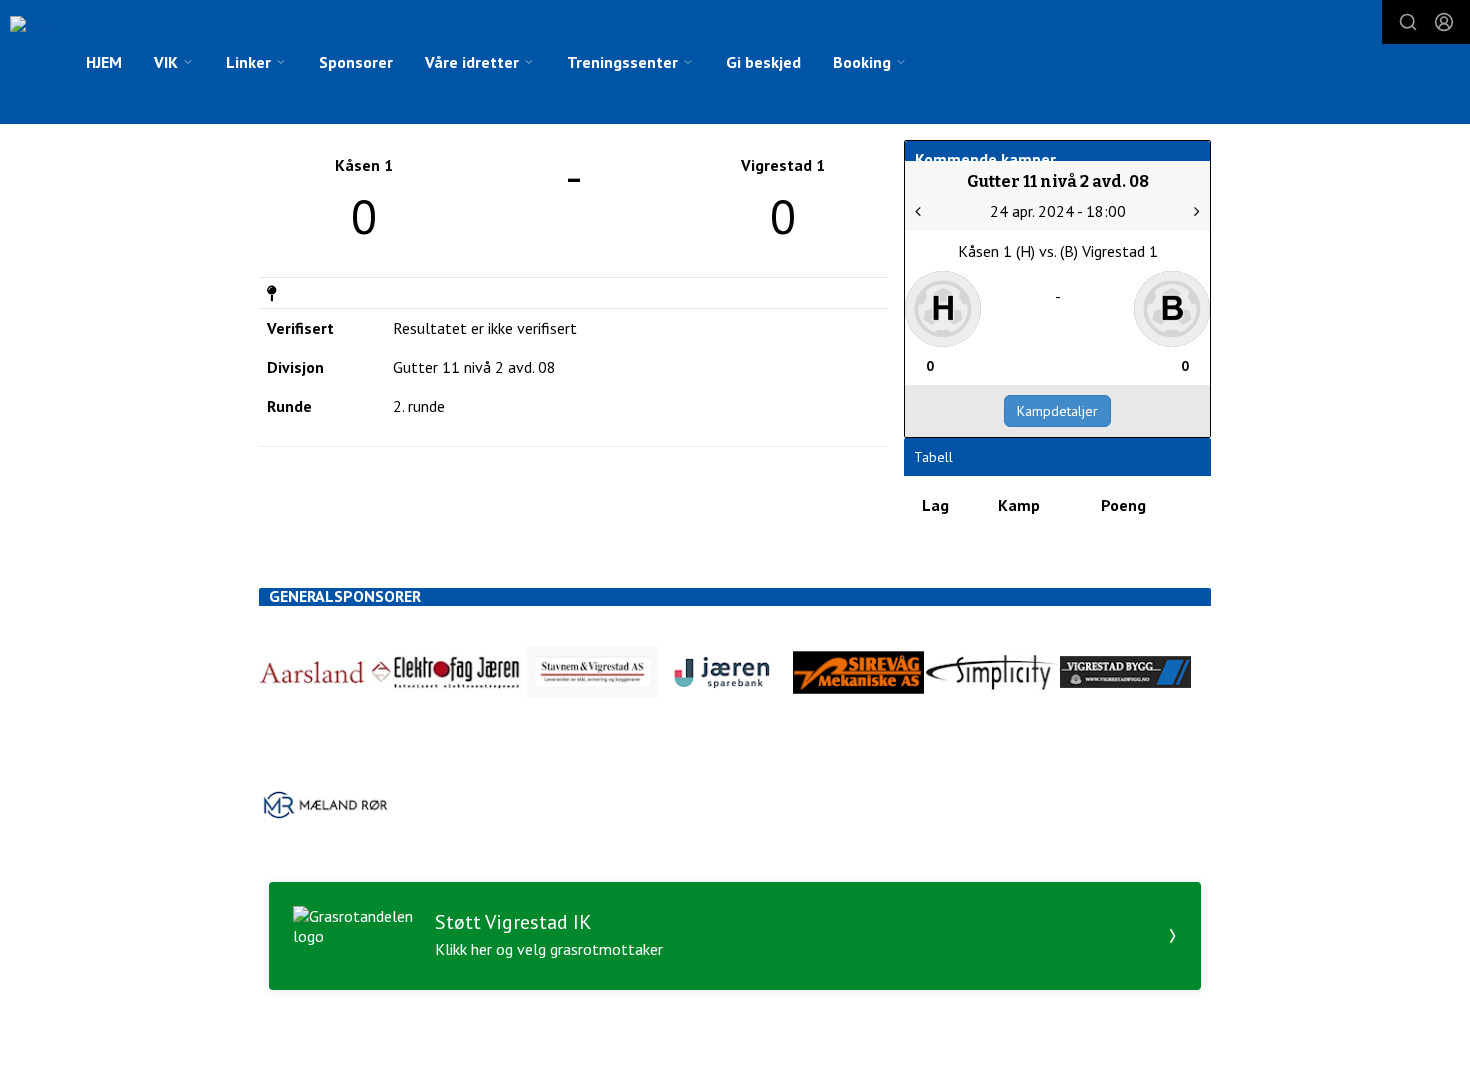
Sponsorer (356, 62)
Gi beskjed (763, 62)
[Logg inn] (1444, 22)
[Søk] (1408, 22)
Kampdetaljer (1057, 411)
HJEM (104, 62)
